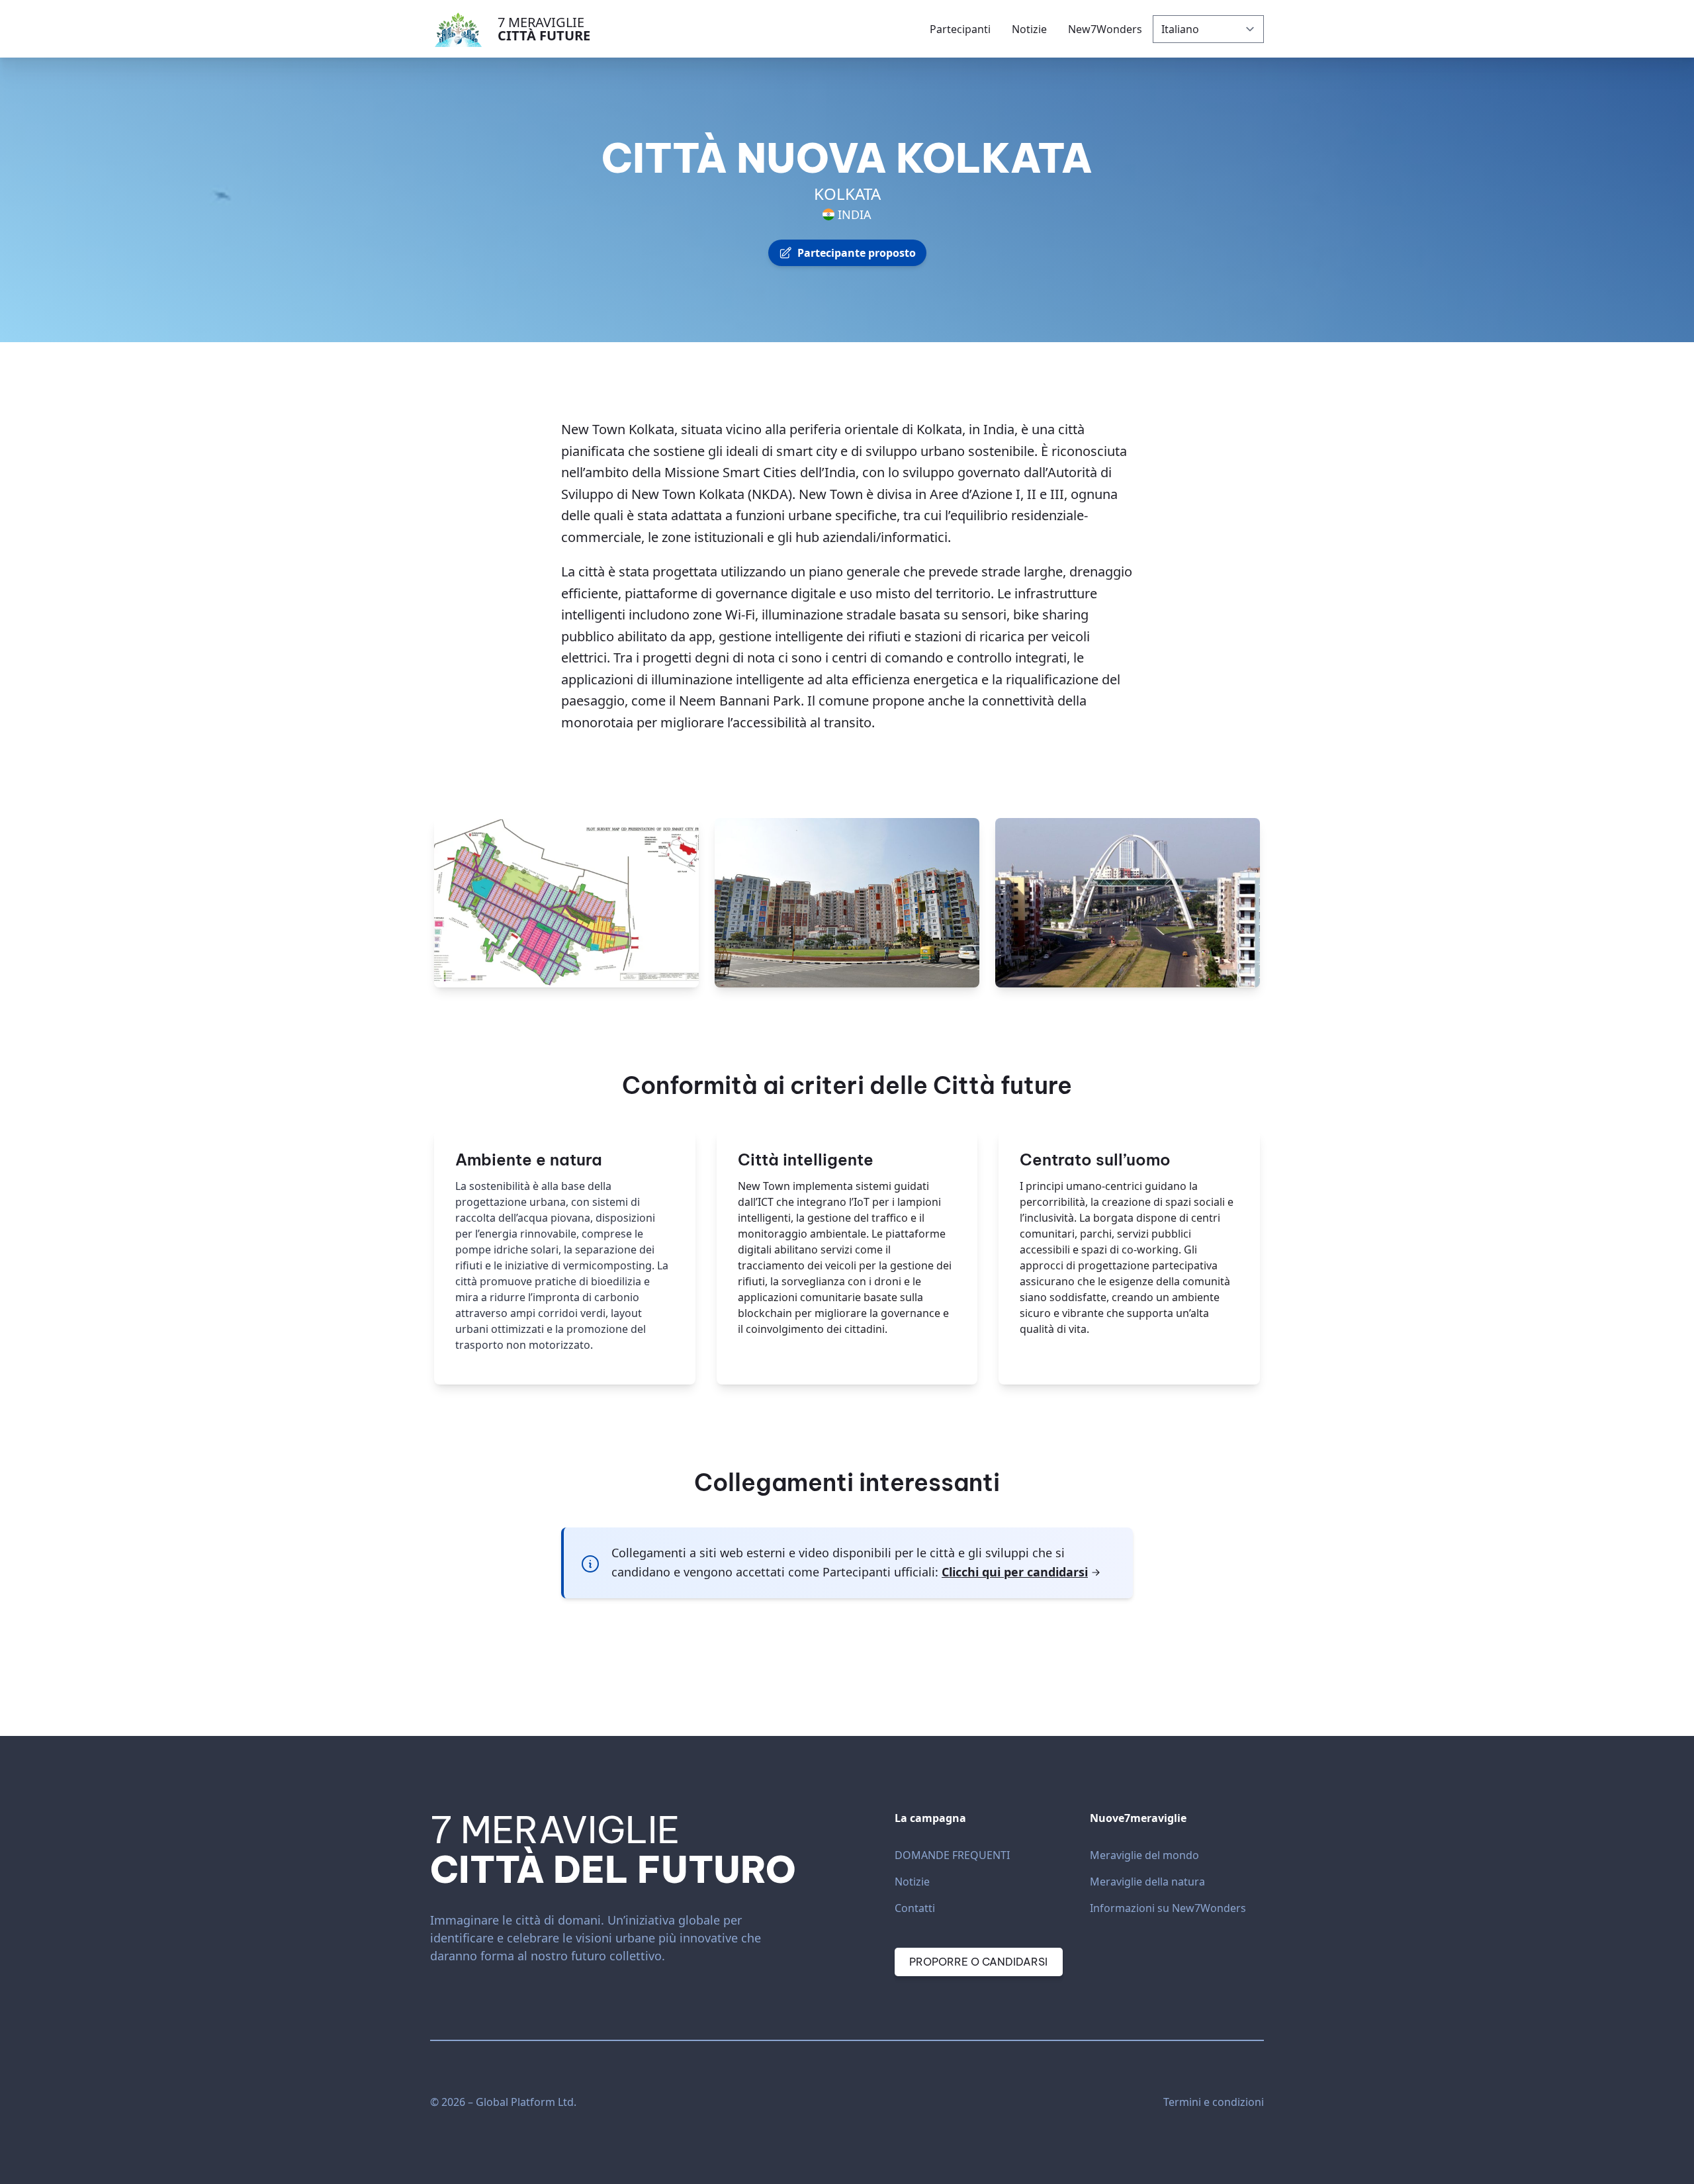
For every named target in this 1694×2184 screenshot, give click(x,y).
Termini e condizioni (1214, 2102)
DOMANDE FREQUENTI (952, 1855)
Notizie (912, 1882)
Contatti (915, 1908)
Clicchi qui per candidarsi (1015, 1572)
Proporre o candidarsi (978, 1962)
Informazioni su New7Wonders (1168, 1908)
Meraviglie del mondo (1144, 1855)
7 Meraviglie (544, 29)
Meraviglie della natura (1147, 1882)
